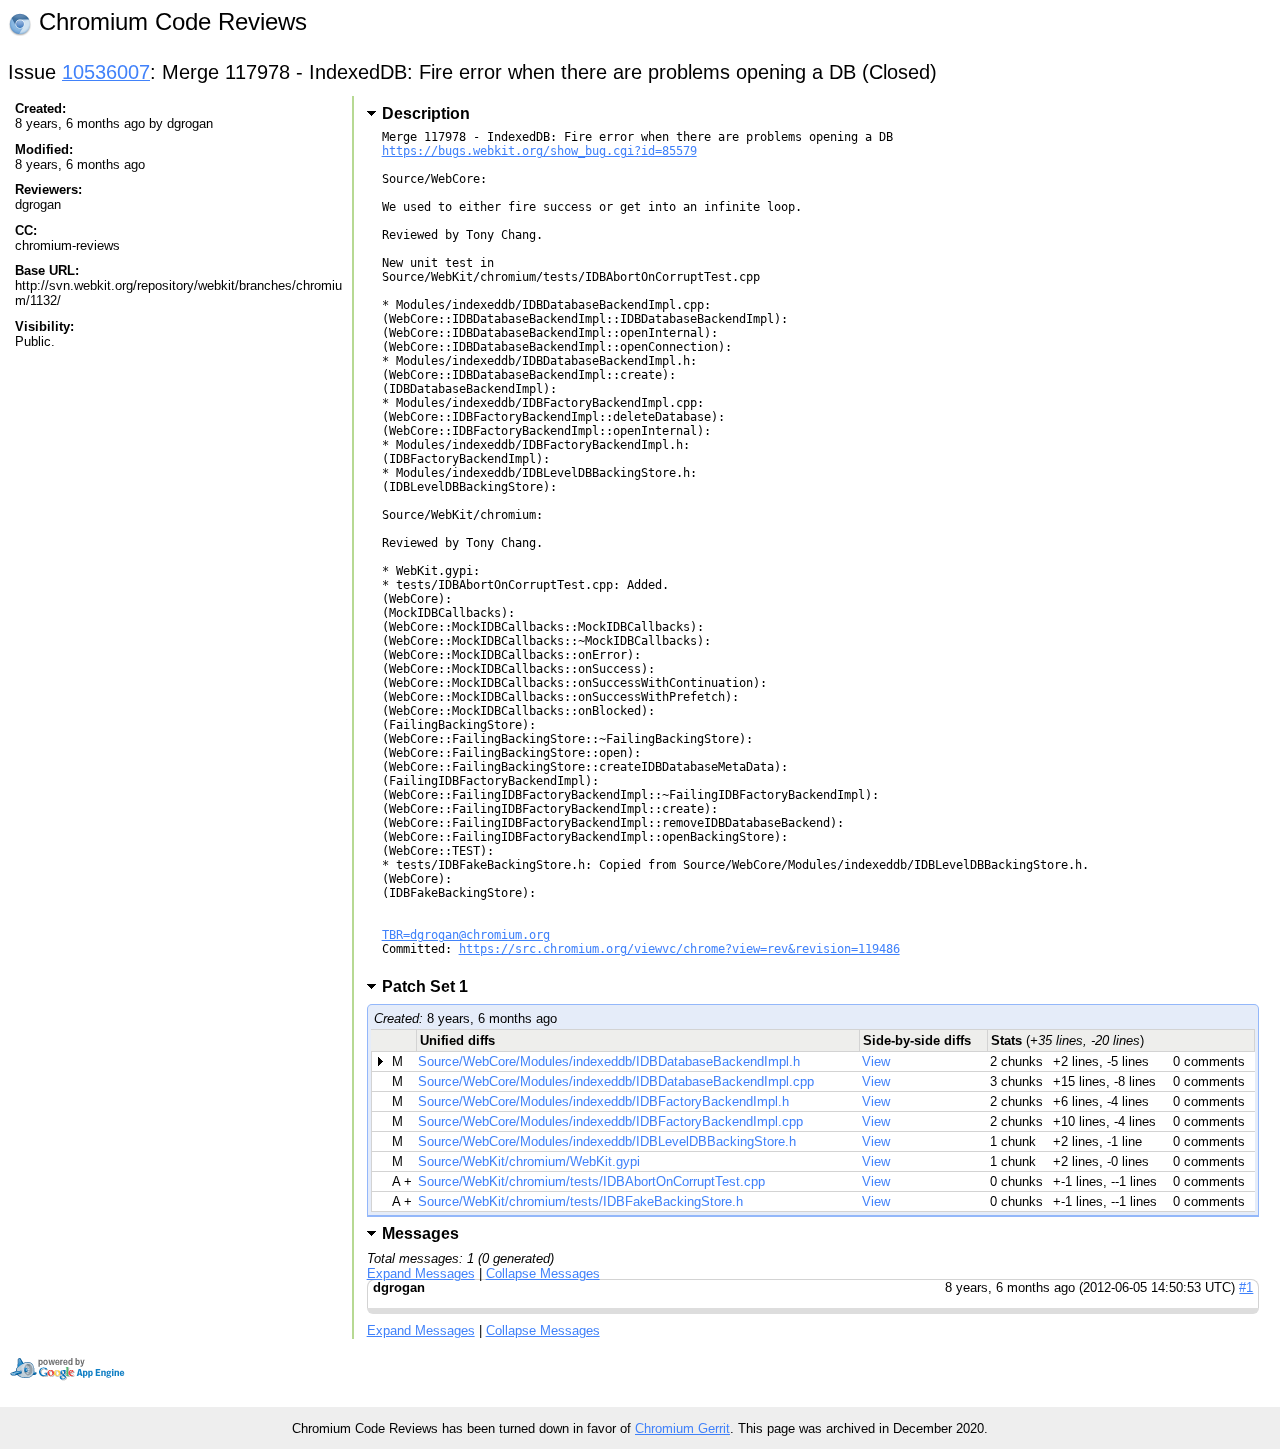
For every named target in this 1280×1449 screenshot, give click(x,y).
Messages (420, 1233)
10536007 (106, 72)
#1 (1246, 1287)
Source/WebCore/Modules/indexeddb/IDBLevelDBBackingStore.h (607, 1141)
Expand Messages (421, 1273)
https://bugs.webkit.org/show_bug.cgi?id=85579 (539, 151)
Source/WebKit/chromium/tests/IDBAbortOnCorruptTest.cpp (591, 1181)
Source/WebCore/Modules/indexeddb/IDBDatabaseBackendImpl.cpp (616, 1081)
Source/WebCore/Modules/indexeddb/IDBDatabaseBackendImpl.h (609, 1061)
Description (426, 113)
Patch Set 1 (431, 986)
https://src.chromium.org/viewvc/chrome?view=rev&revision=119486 (679, 949)
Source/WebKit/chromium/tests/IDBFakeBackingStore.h (580, 1201)
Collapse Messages (543, 1273)
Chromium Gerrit (682, 1428)
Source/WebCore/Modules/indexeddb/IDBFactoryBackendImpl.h (603, 1101)
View (876, 1061)
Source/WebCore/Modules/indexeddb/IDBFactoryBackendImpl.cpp (610, 1121)
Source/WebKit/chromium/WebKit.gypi (529, 1161)
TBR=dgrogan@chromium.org (466, 935)
